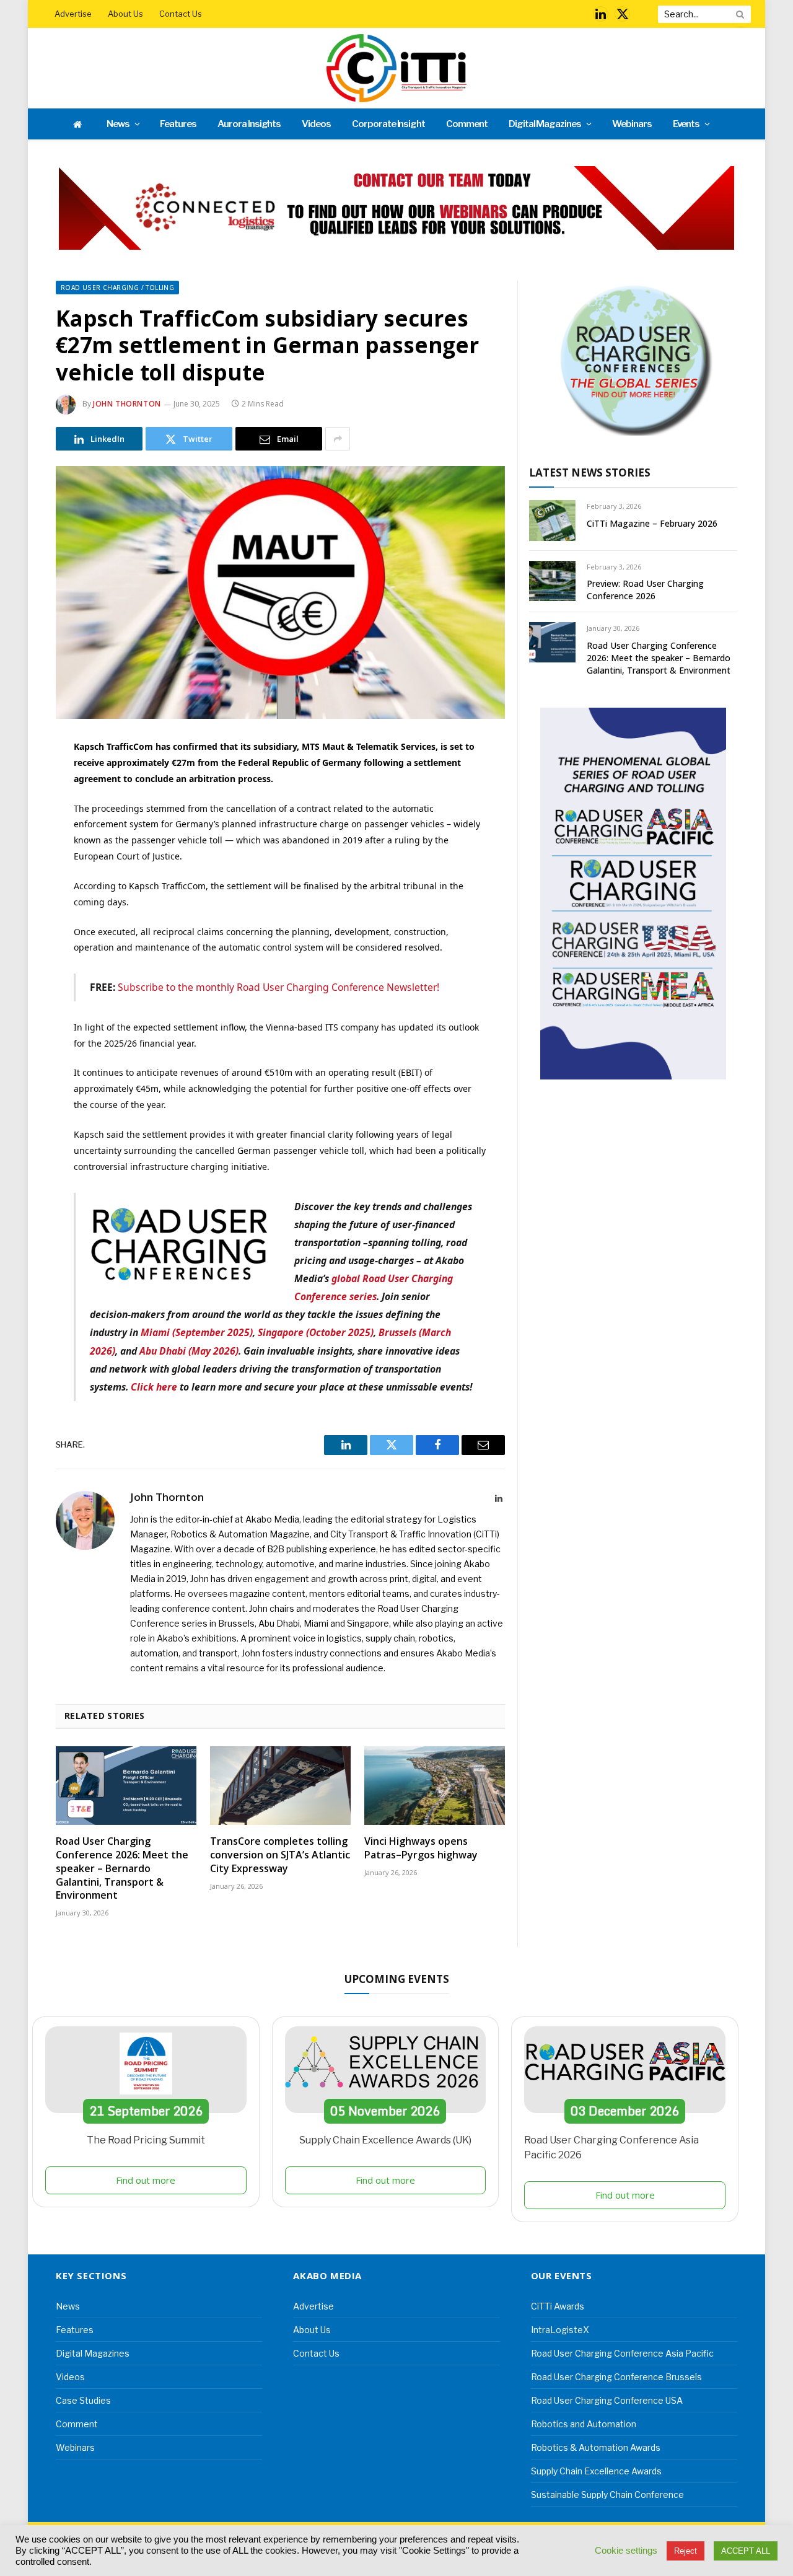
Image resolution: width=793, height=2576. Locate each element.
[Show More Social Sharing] (338, 439)
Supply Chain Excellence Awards (596, 2471)
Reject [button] (686, 2551)
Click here (154, 1387)
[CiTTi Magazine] (396, 68)
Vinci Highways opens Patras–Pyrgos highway (421, 1848)
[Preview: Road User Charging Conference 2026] (552, 581)
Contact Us (181, 14)
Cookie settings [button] (626, 2551)
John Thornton (127, 404)
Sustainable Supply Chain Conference (607, 2495)
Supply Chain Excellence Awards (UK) (385, 2140)
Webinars (632, 124)
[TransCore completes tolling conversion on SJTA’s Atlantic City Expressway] (280, 1786)
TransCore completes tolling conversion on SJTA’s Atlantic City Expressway (280, 1855)
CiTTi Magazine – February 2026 (652, 523)
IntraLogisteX (560, 2330)
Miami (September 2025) (197, 1332)
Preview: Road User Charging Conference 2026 (645, 590)
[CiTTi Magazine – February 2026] (552, 520)
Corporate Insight (388, 124)
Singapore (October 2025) (316, 1332)
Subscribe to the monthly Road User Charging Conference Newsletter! (278, 987)
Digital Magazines (545, 124)
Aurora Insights (249, 124)
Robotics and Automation (584, 2424)
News (118, 124)
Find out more (146, 2180)
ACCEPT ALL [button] (746, 2551)
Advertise (73, 14)
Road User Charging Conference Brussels (616, 2377)
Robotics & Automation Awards (596, 2447)
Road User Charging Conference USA (607, 2400)
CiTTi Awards (558, 2306)
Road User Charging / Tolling (117, 288)
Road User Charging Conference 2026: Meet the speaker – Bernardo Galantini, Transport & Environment (122, 1868)
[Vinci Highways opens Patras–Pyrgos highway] (435, 1786)
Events (686, 124)
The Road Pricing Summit (146, 2140)
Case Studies (83, 2400)
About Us (125, 14)
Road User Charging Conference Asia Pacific (622, 2353)
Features (178, 124)
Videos (316, 124)
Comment (467, 124)
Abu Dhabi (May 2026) (189, 1351)
